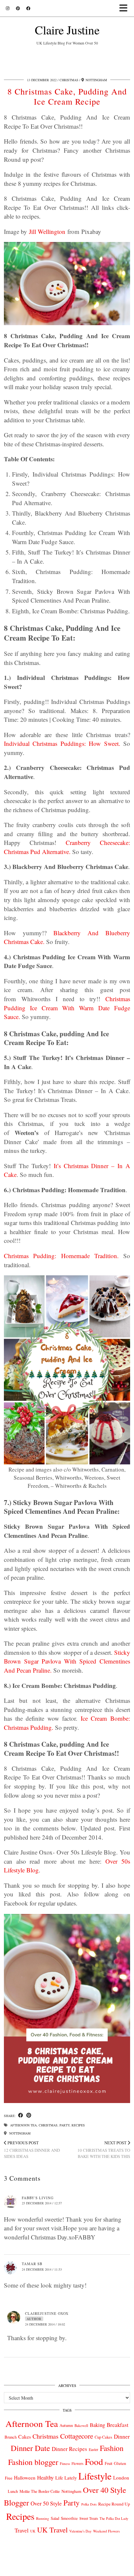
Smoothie (69, 2518)
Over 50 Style (46, 2503)
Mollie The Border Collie (40, 2491)
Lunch (13, 2491)
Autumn (66, 2425)
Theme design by (67, 2569)
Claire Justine (67, 30)
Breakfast (118, 2425)
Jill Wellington (47, 231)
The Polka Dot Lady (114, 2518)
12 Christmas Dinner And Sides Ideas (32, 2149)
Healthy (45, 2477)
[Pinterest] (18, 8)
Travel (22, 2530)
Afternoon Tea (23, 2125)
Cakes (25, 2436)
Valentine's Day (80, 2531)
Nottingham (19, 2133)
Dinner (122, 2436)
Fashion (112, 2448)
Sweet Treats (89, 2518)
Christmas (69, 80)
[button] (125, 8)
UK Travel (52, 2530)
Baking (97, 2425)
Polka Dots (89, 2504)
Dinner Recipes (69, 2449)
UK (33, 2531)
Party (65, 2125)
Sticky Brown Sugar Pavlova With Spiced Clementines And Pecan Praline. (67, 1661)
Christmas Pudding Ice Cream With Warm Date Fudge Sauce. (67, 1008)
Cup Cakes (103, 2437)
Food (94, 2461)
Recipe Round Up (114, 2504)
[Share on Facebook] (21, 2116)
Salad (55, 2518)
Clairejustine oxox (47, 2313)
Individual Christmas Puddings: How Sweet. (62, 743)
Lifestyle (95, 2476)
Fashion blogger (33, 2462)
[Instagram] (8, 8)
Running (43, 2518)
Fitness (65, 2463)
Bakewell (81, 2425)
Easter (94, 2449)
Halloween (25, 2478)
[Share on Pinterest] (29, 2116)
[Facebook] (28, 8)
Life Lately (66, 2478)
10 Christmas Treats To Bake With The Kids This (104, 2149)
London (121, 2478)
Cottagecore (77, 2436)
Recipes (78, 2125)
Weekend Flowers (106, 2531)
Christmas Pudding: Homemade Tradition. (61, 1256)
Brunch (11, 2437)
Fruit (108, 2463)
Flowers (77, 2463)
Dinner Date (30, 2448)
